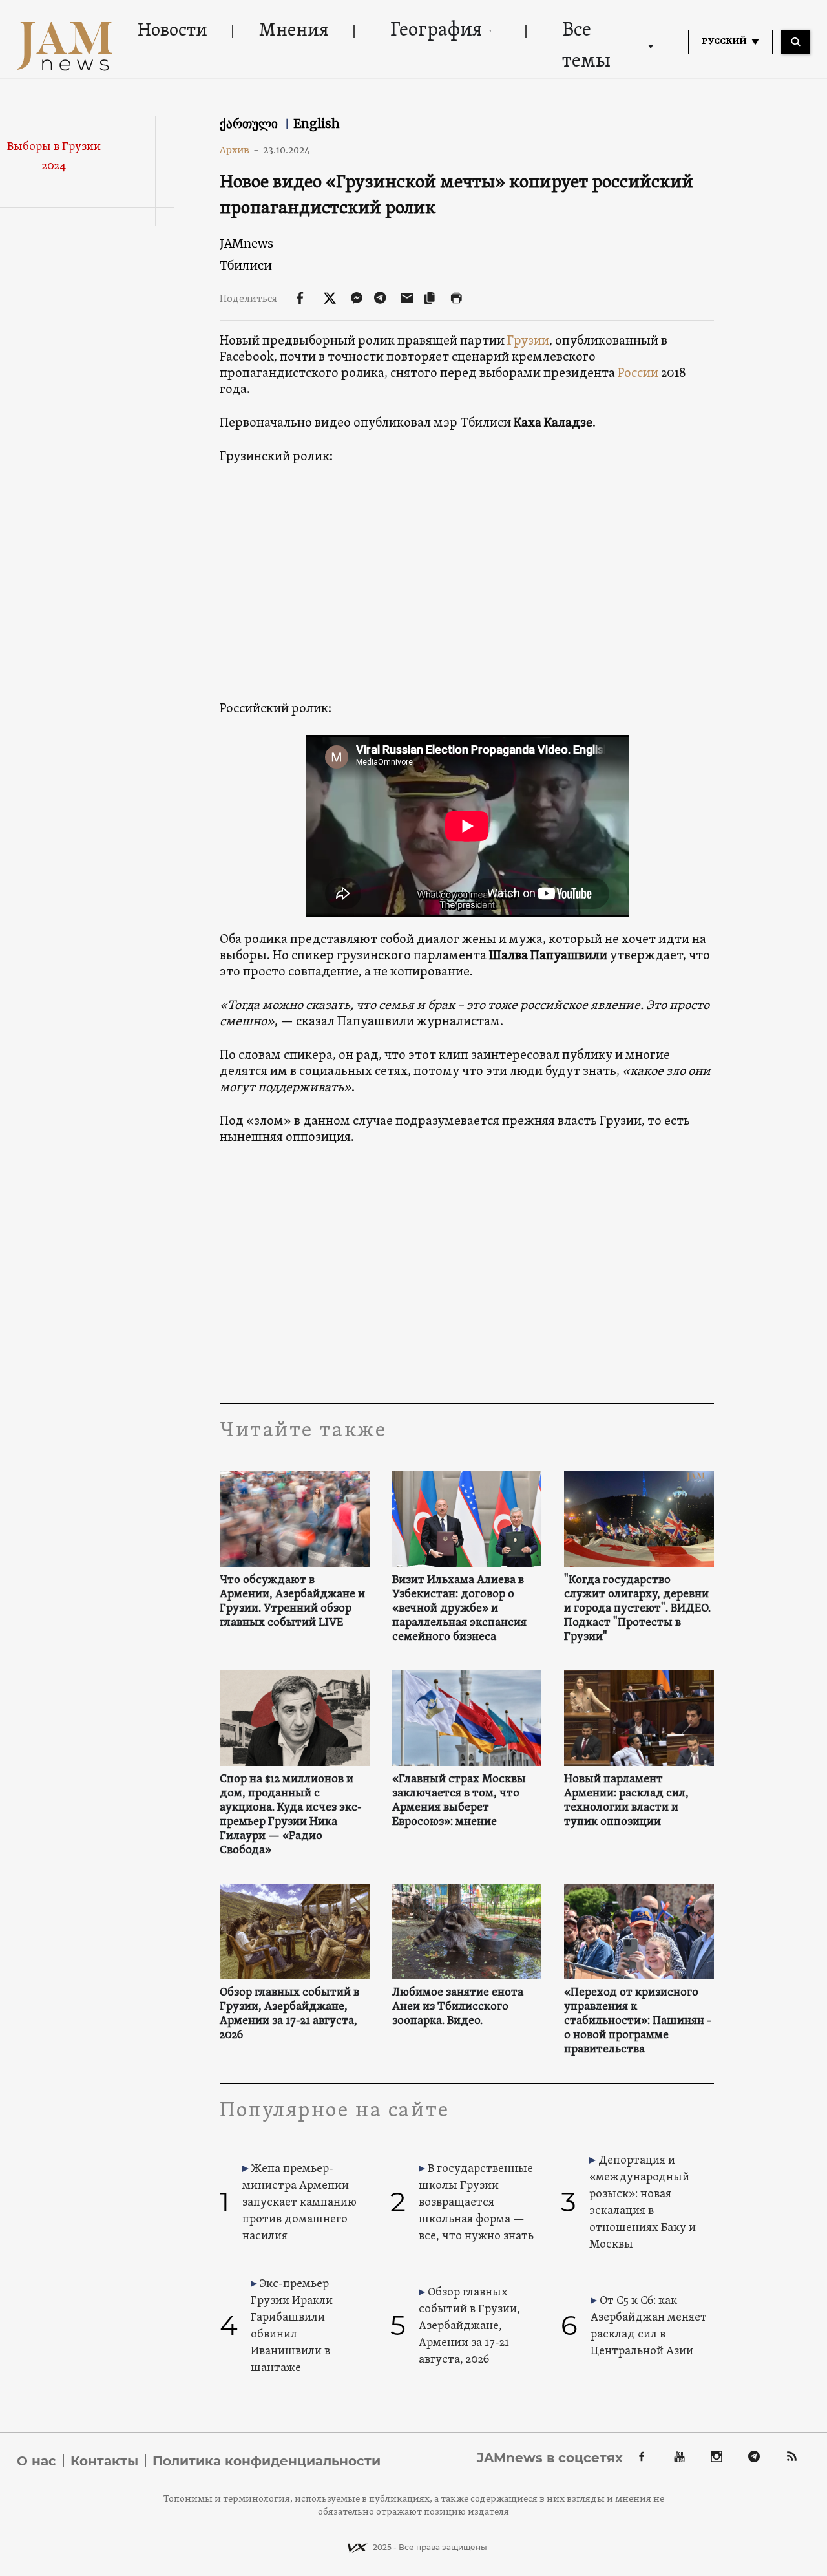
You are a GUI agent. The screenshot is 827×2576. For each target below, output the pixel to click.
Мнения (294, 31)
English (317, 123)
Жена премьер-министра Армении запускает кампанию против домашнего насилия (299, 2203)
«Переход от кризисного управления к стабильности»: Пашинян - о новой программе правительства (638, 2021)
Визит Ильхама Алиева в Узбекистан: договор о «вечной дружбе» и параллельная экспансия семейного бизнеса (459, 1609)
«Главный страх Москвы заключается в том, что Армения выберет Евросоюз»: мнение (459, 1801)
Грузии (528, 341)
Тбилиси (246, 265)
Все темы (586, 46)
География (436, 31)
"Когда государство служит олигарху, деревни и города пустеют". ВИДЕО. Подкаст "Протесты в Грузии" (637, 1609)
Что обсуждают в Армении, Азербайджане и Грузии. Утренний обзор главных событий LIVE (292, 1602)
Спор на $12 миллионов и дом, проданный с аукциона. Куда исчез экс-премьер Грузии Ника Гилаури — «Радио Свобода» (291, 1815)
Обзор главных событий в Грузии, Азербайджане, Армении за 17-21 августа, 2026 (289, 2014)
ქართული (250, 123)
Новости (173, 31)
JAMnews (246, 243)
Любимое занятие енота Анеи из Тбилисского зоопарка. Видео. (458, 2007)
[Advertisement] (467, 1273)
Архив (239, 150)
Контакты (104, 2461)
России (638, 374)
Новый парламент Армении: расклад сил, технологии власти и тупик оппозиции (626, 1801)
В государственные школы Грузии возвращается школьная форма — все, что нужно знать (476, 2203)
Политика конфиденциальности (267, 2461)
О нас (37, 2461)
